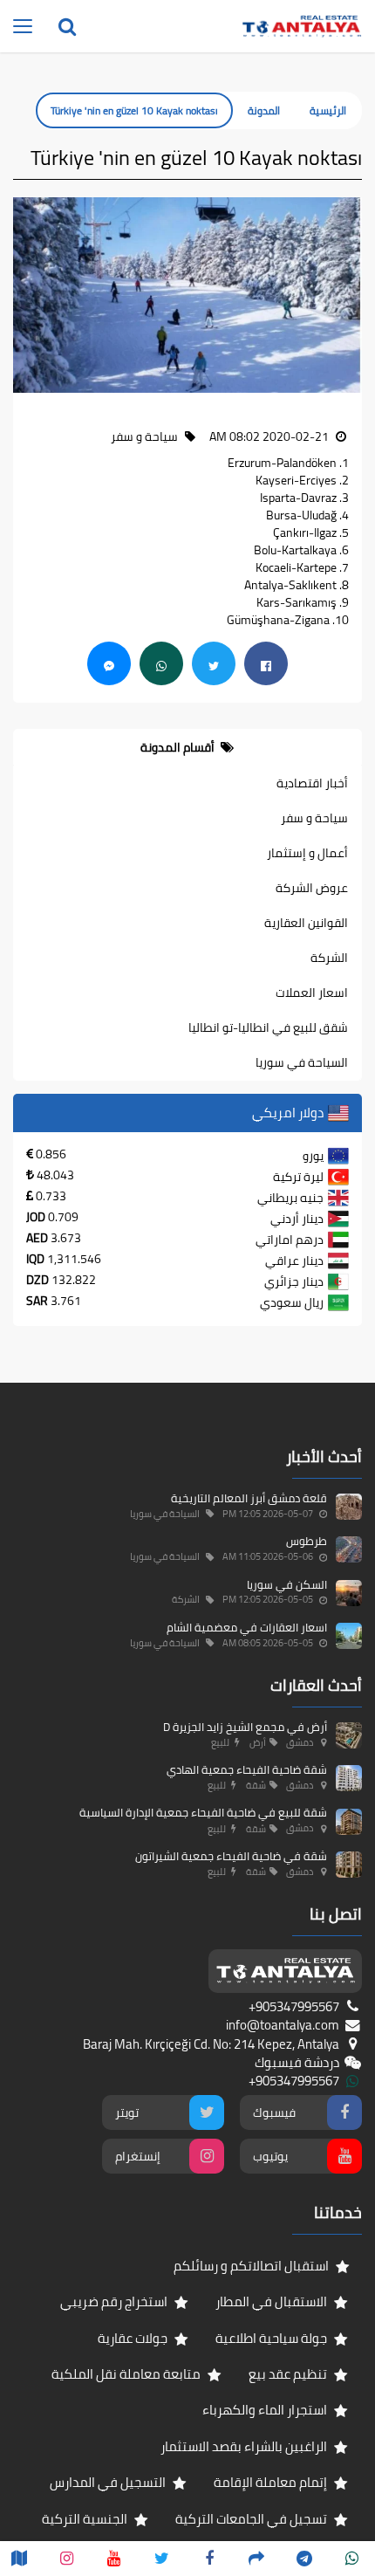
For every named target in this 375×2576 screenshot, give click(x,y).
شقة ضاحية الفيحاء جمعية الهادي (247, 1769)
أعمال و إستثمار (307, 853)
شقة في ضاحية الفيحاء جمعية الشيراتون (231, 1856)
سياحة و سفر (314, 818)
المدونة (264, 110)
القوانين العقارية (306, 923)
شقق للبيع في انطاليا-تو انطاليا (268, 1027)
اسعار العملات (312, 993)
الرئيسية (328, 110)
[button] (349, 295)
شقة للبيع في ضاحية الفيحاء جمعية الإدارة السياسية (203, 1812)
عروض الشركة (312, 888)
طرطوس (307, 1541)
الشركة (329, 958)
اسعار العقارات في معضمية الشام (247, 1627)
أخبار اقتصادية (312, 783)
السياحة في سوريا (302, 1062)
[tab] (187, 747)
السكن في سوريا (287, 1584)
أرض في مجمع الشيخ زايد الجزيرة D (245, 1727)
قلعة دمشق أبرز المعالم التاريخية (249, 1498)
